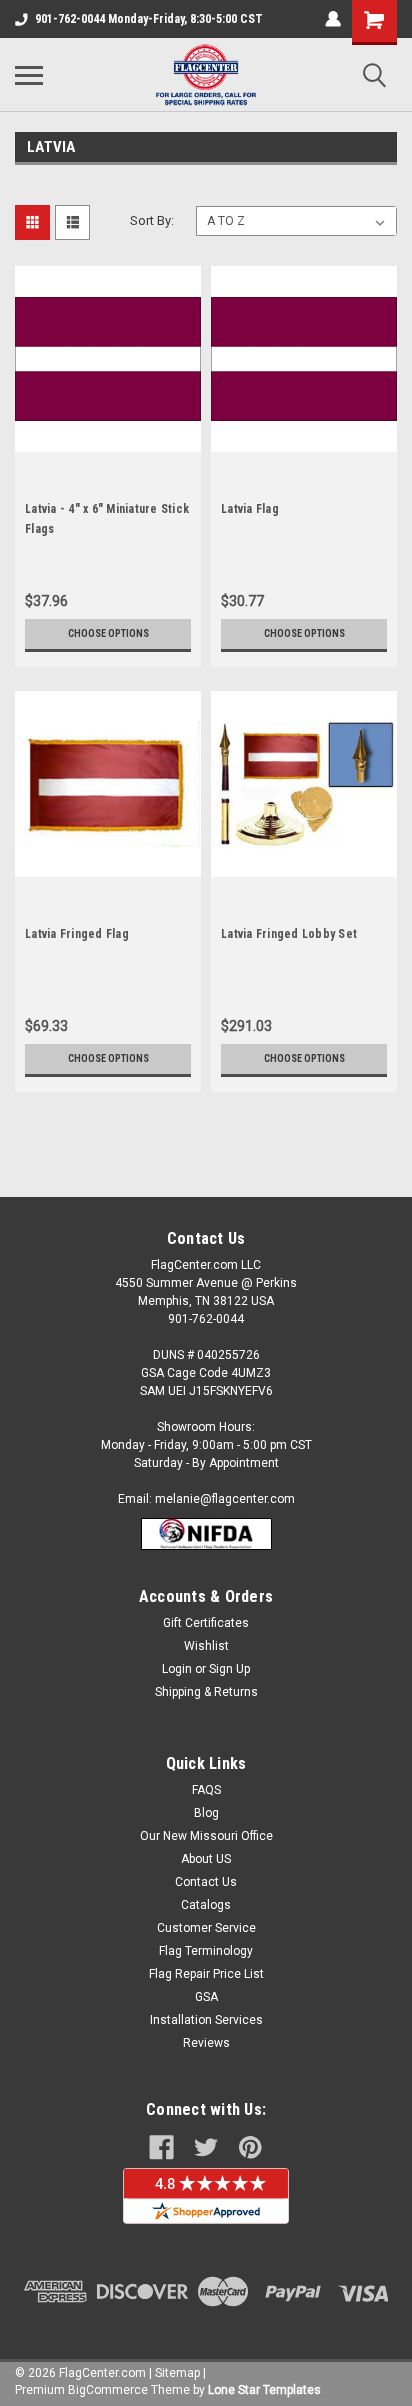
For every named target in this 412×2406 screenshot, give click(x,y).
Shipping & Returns (206, 1692)
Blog (206, 1813)
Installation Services (206, 2020)
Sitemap (177, 2373)
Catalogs (206, 1905)
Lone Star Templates (264, 2390)
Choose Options (108, 633)
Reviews (206, 2043)
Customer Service (206, 1928)
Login (177, 1669)
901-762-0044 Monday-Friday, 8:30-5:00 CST (149, 19)
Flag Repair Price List (206, 1974)
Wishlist (206, 1646)
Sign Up (229, 1669)
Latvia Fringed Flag (77, 934)
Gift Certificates (206, 1623)
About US (206, 1859)
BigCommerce (108, 2390)
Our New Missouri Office (206, 1836)
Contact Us (206, 1882)
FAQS (206, 1790)
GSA (206, 1997)
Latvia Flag (250, 509)
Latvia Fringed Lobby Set (289, 934)
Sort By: (152, 220)
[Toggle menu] (29, 75)
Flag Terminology (206, 1951)
